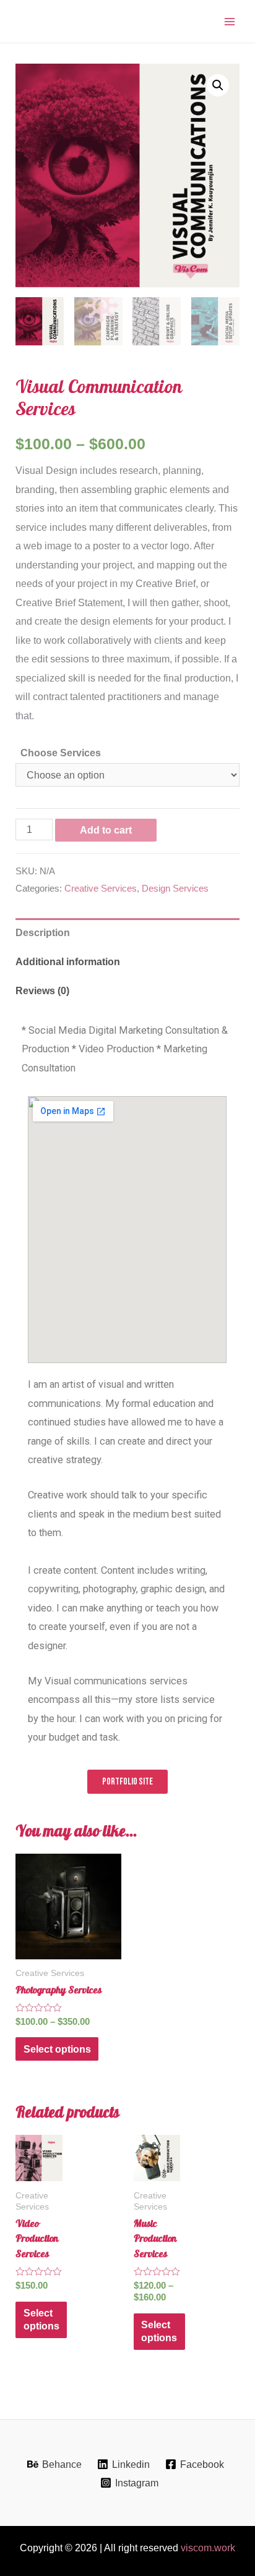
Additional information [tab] (68, 961)
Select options (57, 2049)
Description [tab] (43, 932)
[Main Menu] (229, 21)
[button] (218, 85)
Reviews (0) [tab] (42, 990)
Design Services (175, 889)
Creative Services (101, 889)
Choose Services (61, 753)
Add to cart (106, 830)
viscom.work (208, 2548)
